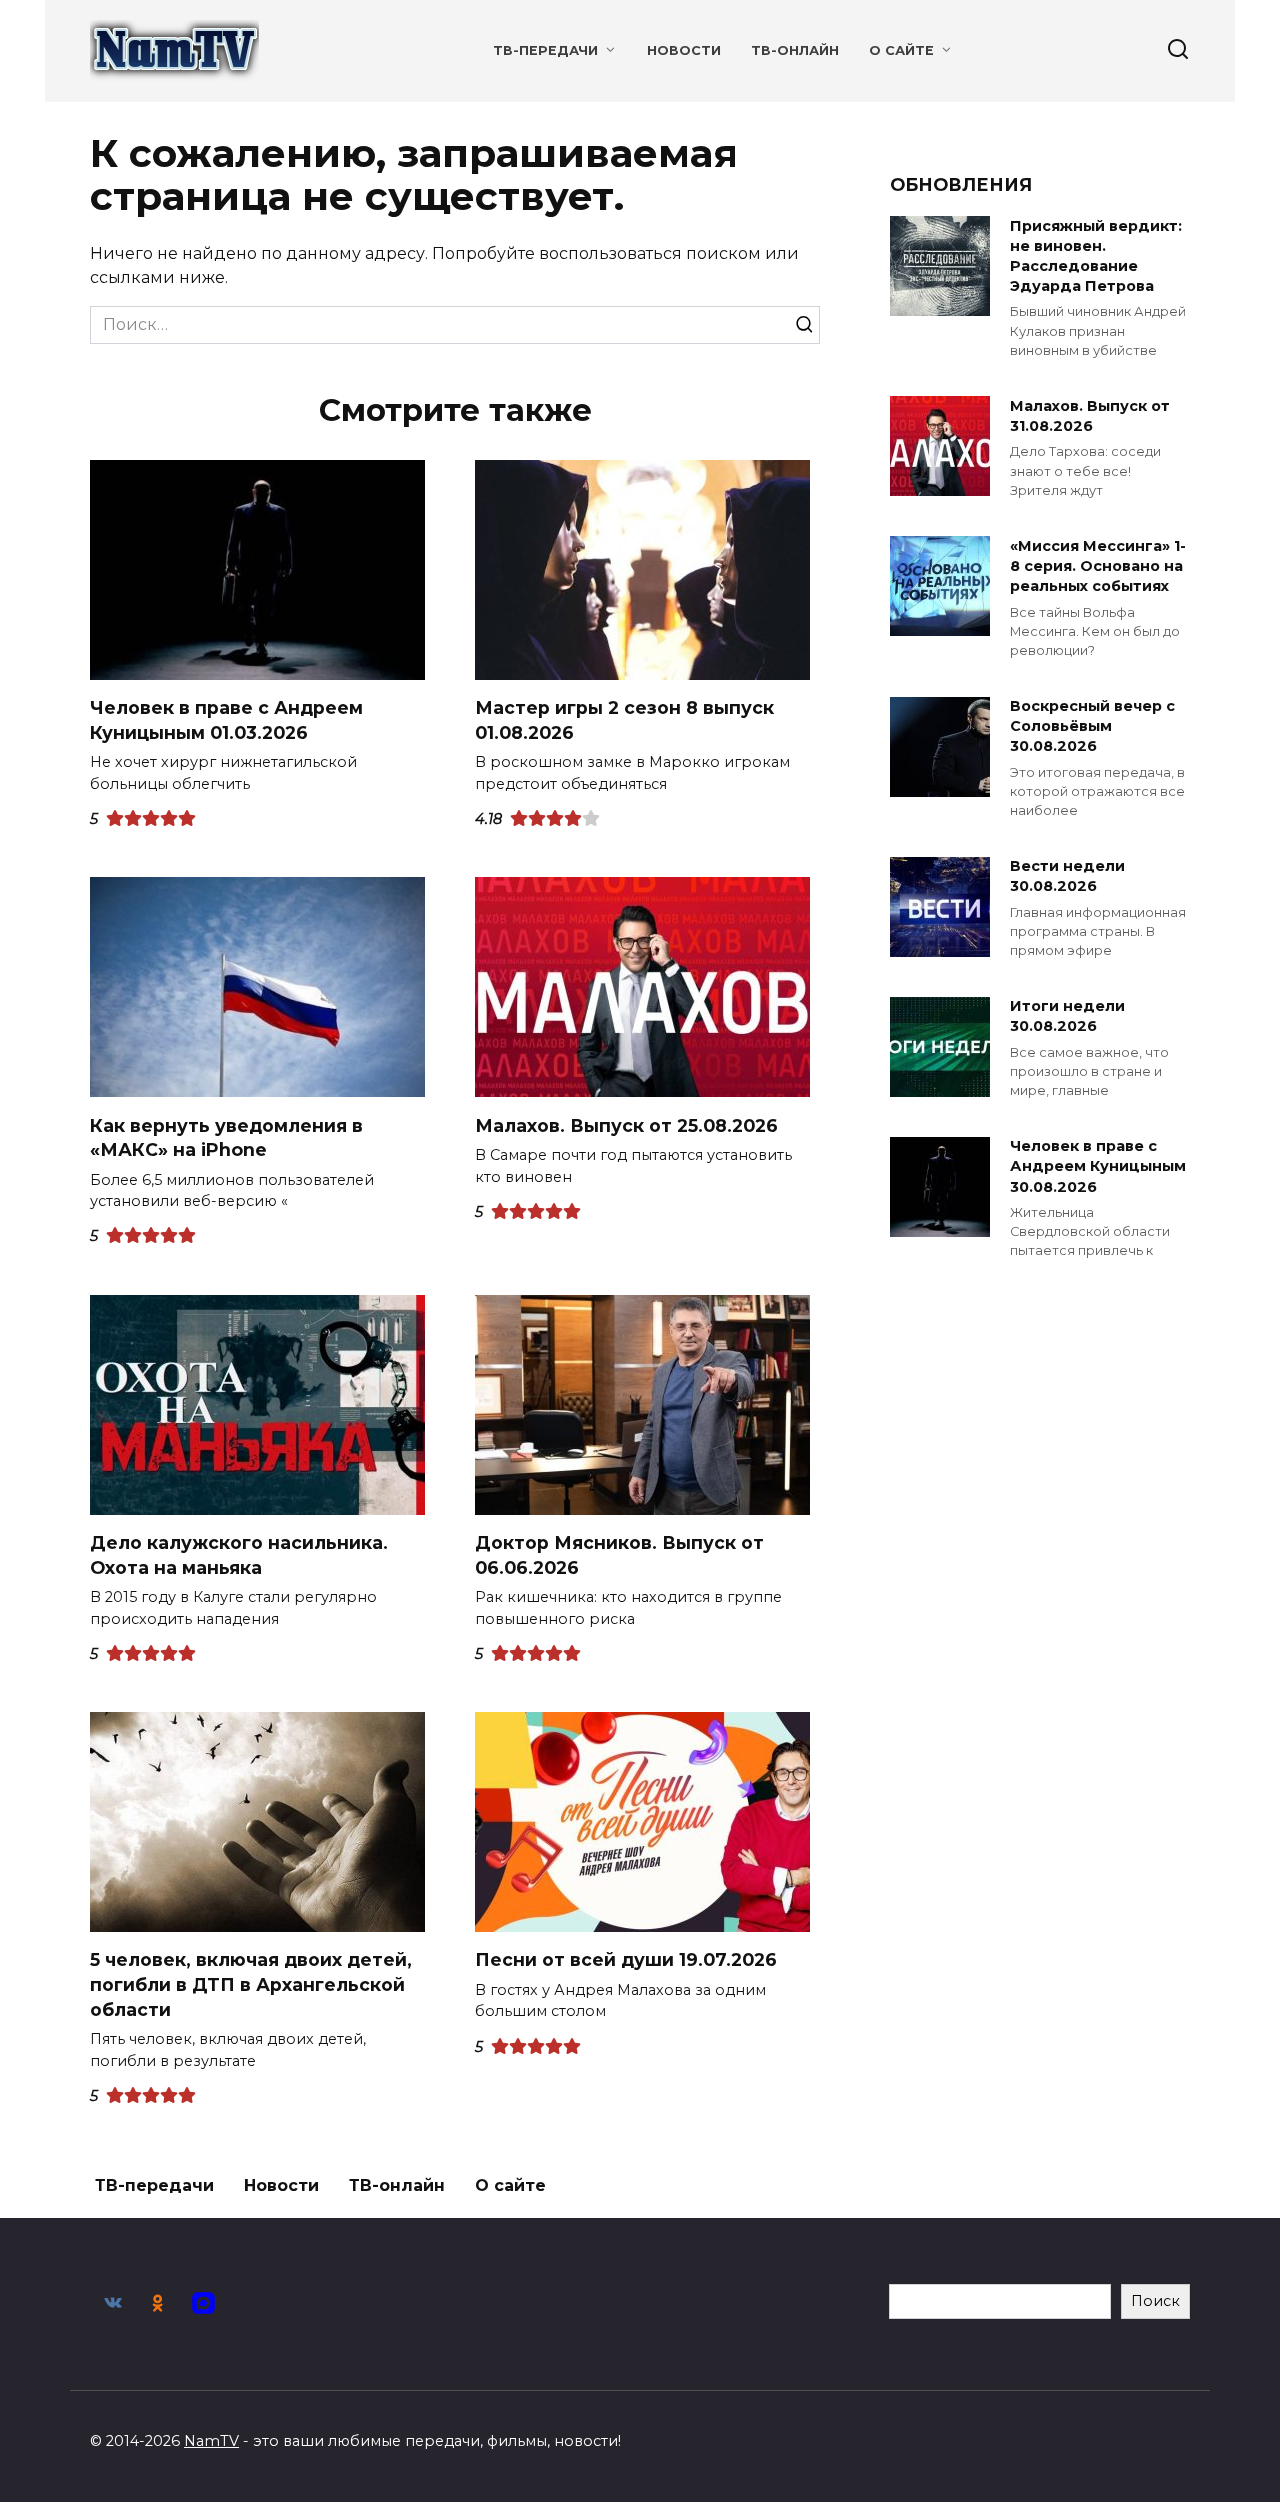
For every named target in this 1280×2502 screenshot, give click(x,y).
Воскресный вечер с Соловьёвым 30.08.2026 (1092, 727)
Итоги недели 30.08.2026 (1067, 1017)
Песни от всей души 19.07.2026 (626, 1959)
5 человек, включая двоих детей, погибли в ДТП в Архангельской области (251, 1984)
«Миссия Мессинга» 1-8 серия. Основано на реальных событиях (1098, 566)
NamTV (211, 2441)
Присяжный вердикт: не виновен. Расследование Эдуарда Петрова (1096, 256)
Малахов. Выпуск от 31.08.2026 (1090, 416)
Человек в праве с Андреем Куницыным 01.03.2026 (226, 720)
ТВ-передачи (545, 50)
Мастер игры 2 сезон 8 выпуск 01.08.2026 (624, 720)
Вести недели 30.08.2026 (1067, 877)
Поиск (1155, 2301)
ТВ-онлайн (795, 50)
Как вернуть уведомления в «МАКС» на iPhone (226, 1137)
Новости (684, 50)
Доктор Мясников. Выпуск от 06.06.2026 (619, 1555)
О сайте (901, 50)
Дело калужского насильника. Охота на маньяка (239, 1555)
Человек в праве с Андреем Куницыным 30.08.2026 (1098, 1167)
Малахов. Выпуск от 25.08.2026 (626, 1124)
